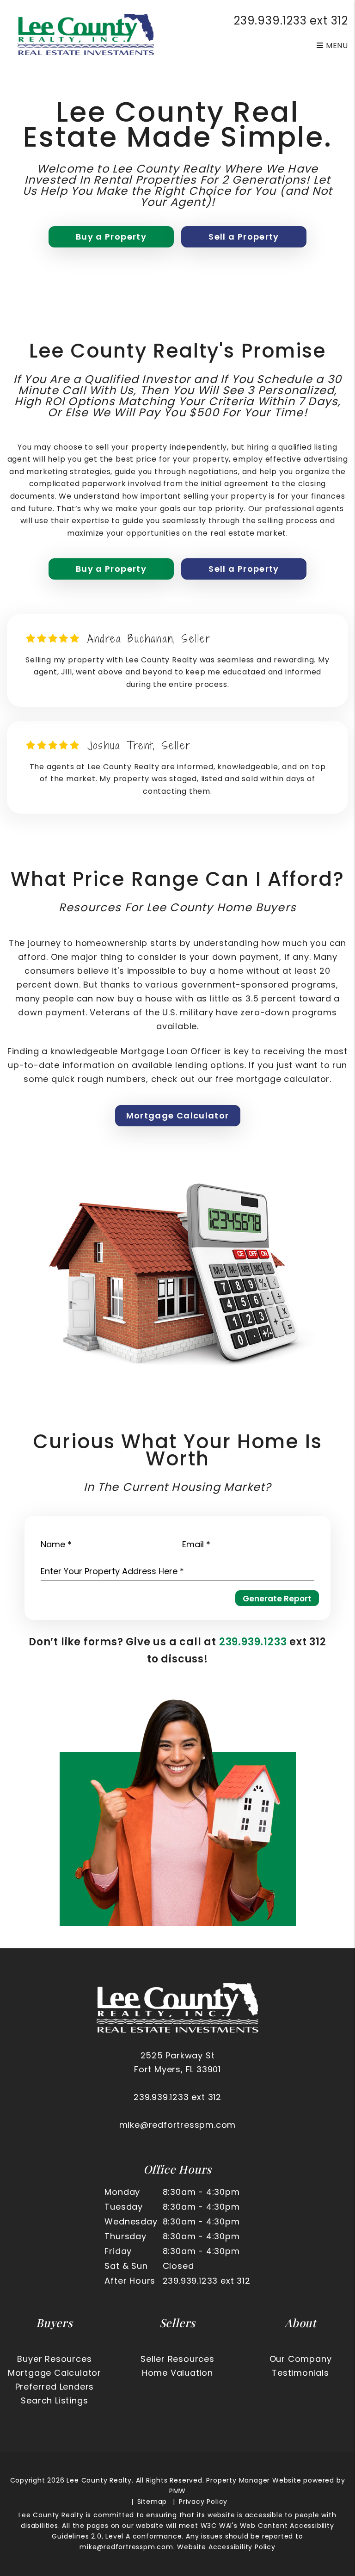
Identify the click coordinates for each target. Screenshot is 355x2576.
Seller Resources (177, 2359)
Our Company (301, 2359)
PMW (177, 2491)
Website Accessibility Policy (226, 2547)
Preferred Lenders (55, 2387)
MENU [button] (336, 46)
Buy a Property (111, 237)
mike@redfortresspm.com (178, 2125)
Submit (277, 1598)
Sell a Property (244, 237)
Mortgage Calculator (178, 1115)
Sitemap (152, 2502)
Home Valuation (177, 2373)
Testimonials (300, 2373)
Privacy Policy (203, 2502)
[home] (86, 34)
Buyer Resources (54, 2359)
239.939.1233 (270, 21)
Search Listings (54, 2400)
